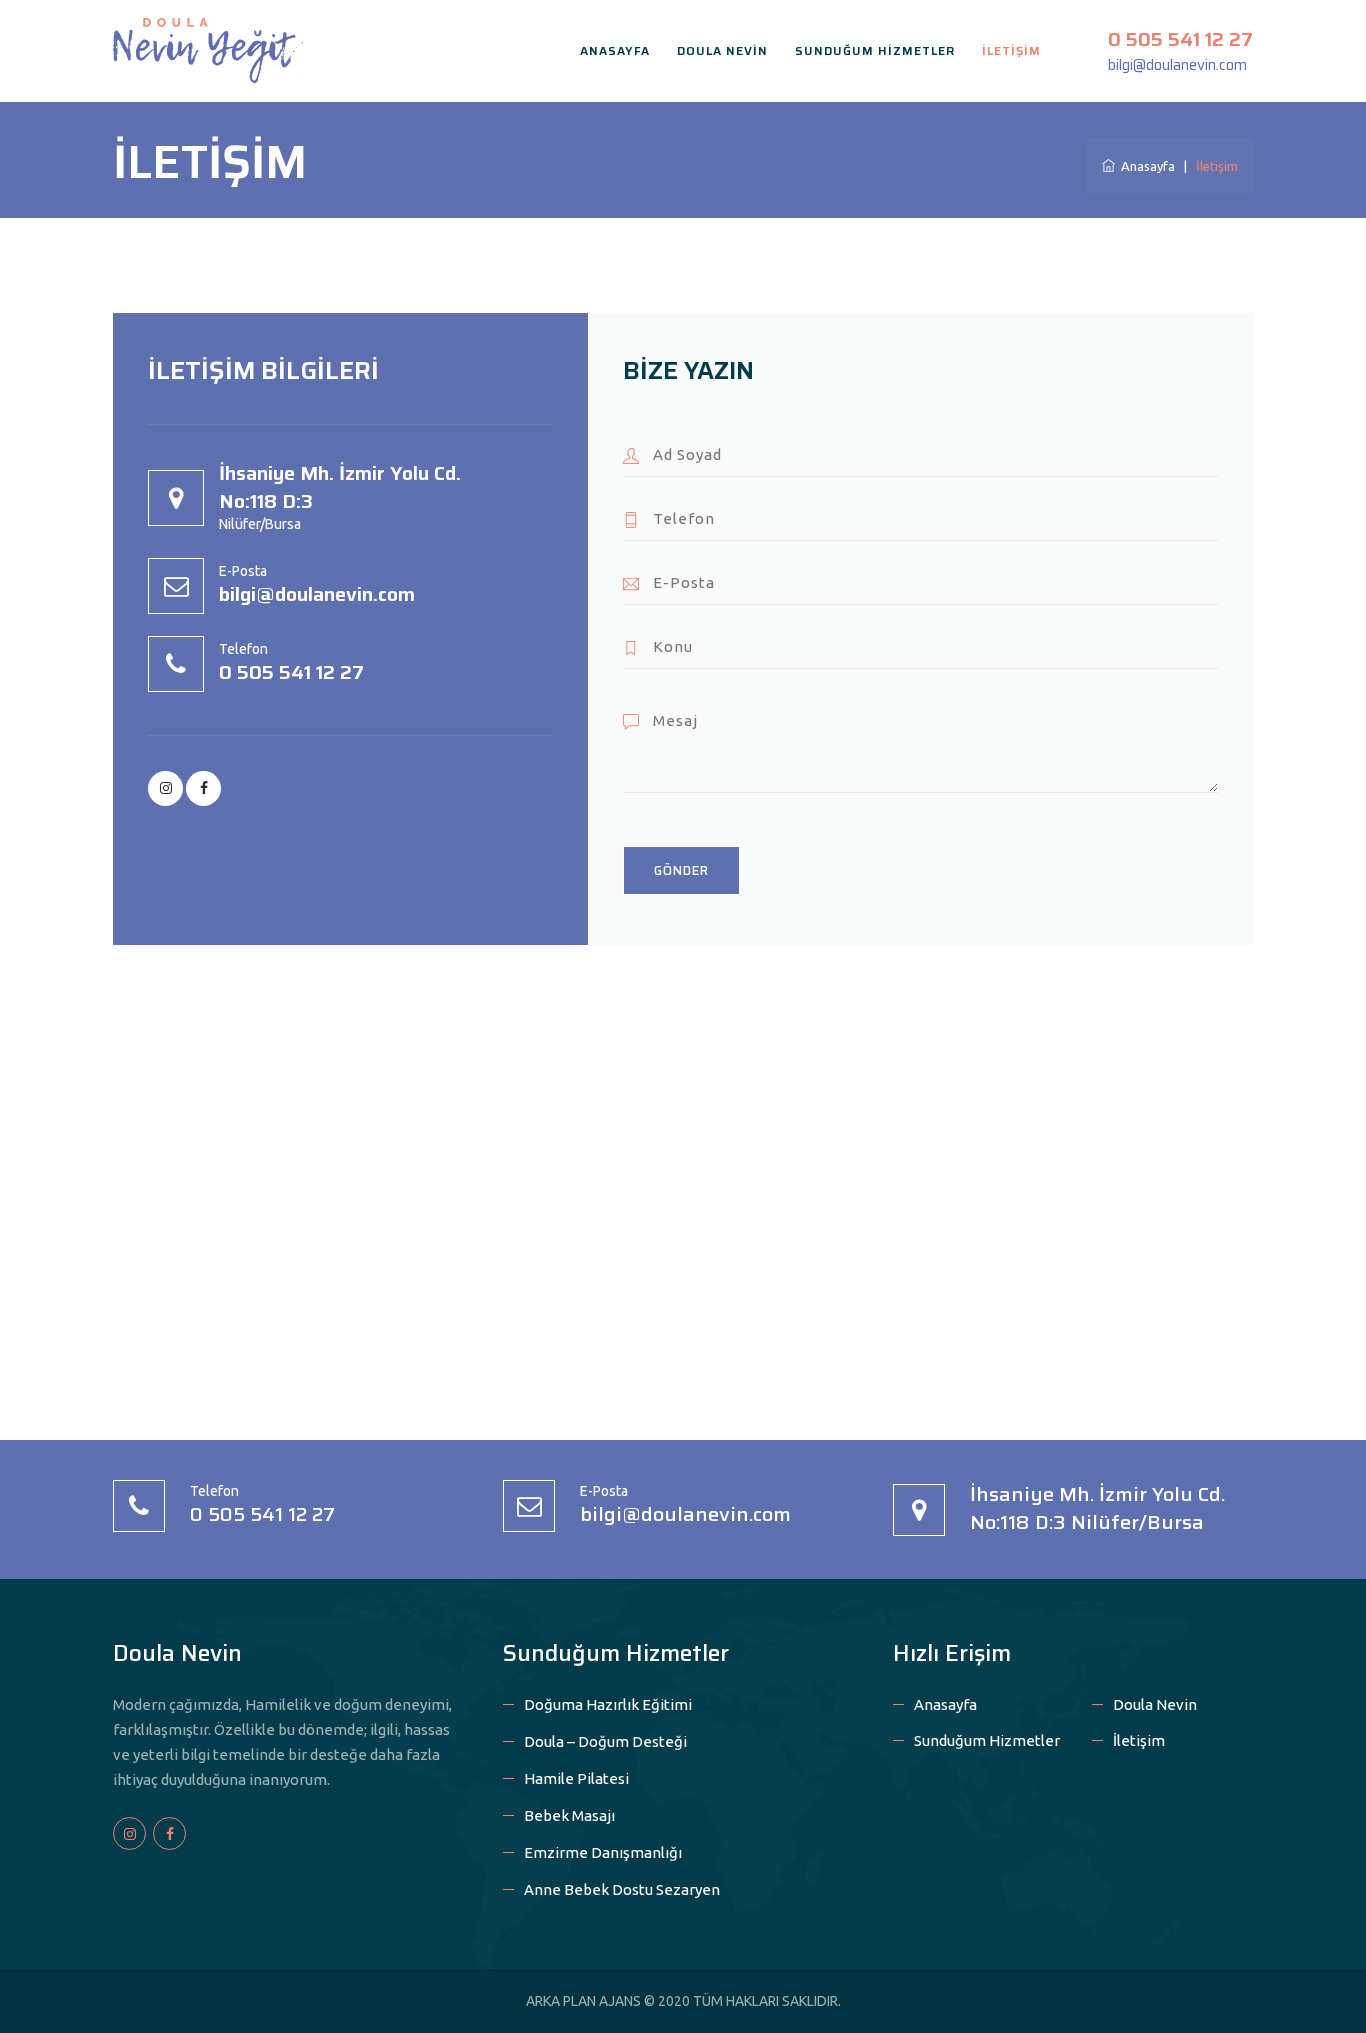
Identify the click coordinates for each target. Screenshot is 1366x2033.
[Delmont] (208, 48)
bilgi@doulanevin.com (1177, 65)
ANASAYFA (615, 50)
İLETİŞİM (1011, 50)
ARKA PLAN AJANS (583, 2001)
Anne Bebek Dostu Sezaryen (622, 1889)
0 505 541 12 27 (1180, 39)
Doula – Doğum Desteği (605, 1741)
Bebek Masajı (569, 1815)
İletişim (1139, 1740)
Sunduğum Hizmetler (987, 1740)
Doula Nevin (1155, 1704)
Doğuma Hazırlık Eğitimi (608, 1704)
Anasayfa (1145, 166)
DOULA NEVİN (722, 50)
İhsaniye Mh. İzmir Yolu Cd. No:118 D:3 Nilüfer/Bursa (1097, 1508)
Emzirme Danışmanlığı (603, 1852)
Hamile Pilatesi (576, 1778)
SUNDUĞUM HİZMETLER (875, 50)
